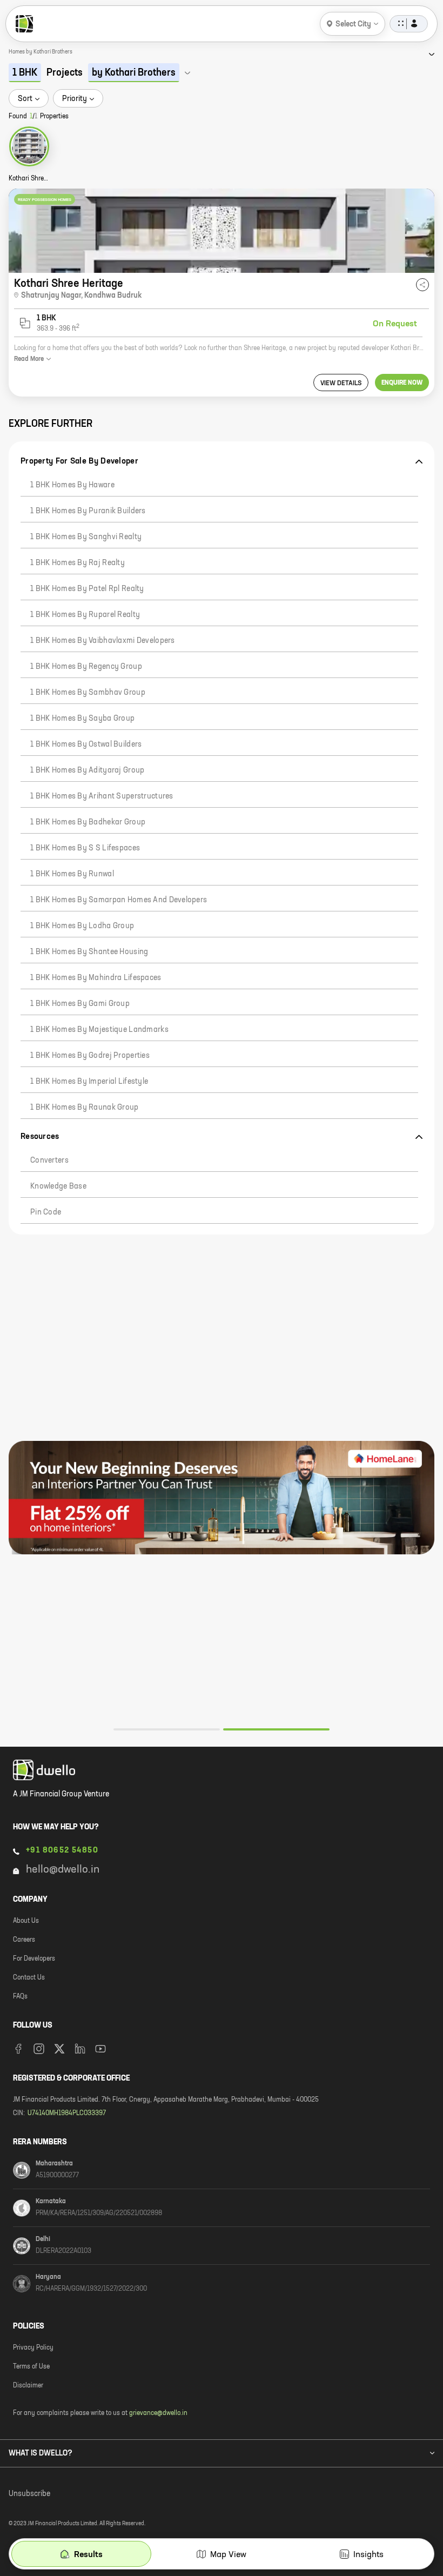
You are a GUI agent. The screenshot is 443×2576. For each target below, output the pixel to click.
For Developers (34, 1959)
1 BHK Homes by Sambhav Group (88, 693)
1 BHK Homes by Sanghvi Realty (86, 537)
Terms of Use (31, 2367)
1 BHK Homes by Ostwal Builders (86, 744)
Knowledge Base (58, 1186)
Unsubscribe (29, 2494)
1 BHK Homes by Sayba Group (82, 719)
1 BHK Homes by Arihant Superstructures (102, 796)
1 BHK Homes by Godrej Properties (90, 1056)
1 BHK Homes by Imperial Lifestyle (89, 1082)
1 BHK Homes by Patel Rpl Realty (87, 589)
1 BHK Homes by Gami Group (80, 1004)
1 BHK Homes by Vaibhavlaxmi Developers (103, 641)
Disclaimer (28, 2386)
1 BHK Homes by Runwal (72, 874)
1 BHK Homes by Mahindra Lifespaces (96, 978)
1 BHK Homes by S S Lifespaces (85, 848)
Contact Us (29, 1978)
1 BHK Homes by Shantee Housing (89, 952)
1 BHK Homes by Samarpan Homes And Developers (119, 900)
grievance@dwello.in (158, 2413)
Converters (49, 1160)
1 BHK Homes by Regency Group (86, 667)
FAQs (20, 1997)
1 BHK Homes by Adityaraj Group (87, 770)
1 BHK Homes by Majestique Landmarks (99, 1030)
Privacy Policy (33, 2348)
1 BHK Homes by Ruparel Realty (85, 615)
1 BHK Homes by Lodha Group (82, 926)
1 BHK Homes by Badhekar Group (88, 822)
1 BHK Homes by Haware (72, 485)
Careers (24, 1940)
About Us (26, 1921)
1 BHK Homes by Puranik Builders (88, 511)
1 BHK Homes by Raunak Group (85, 1108)
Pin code (46, 1212)
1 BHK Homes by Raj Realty (78, 563)
